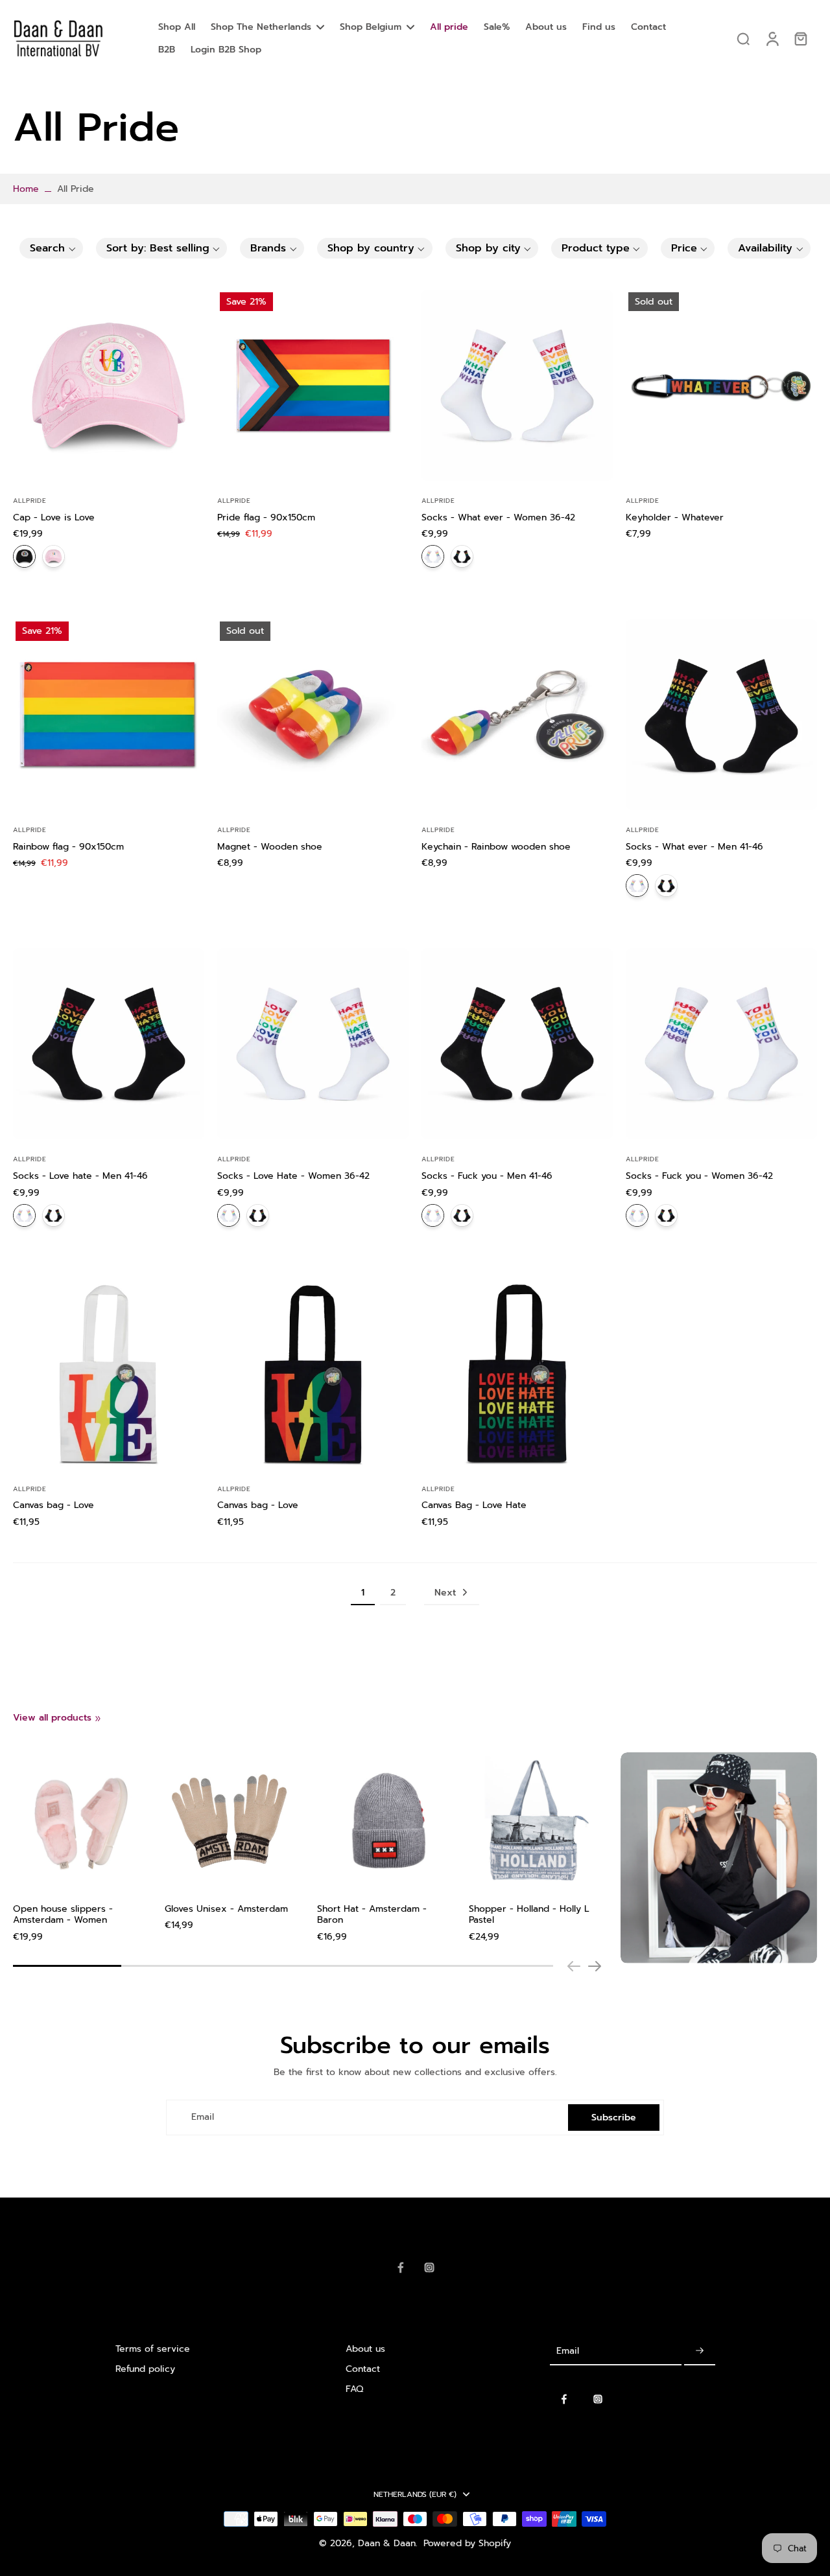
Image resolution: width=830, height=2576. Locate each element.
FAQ (354, 2389)
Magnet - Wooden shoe (270, 847)
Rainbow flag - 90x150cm (68, 847)
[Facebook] (401, 2268)
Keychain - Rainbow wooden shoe (496, 847)
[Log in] (772, 39)
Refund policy (145, 2369)
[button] (51, 248)
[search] (743, 38)
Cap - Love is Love (54, 517)
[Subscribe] (700, 2351)
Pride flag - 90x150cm (266, 517)
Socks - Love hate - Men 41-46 (80, 1176)
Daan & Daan (387, 2543)
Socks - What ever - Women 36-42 (498, 517)
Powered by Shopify (467, 2543)
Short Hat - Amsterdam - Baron (372, 1915)
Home (26, 189)
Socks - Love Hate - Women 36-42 (293, 1176)
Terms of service (153, 2349)
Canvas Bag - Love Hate (474, 1505)
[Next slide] (595, 1966)
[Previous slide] (574, 1966)
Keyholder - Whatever (675, 517)
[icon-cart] (800, 38)
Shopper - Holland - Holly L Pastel (529, 1915)
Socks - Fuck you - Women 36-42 (699, 1176)
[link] (98, 1719)
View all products (52, 1718)
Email (203, 2118)
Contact (363, 2369)
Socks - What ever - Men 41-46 (694, 847)
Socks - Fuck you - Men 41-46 (487, 1176)
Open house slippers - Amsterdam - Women (63, 1915)
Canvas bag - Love (53, 1505)
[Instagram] (429, 2268)
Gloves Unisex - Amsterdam (226, 1909)
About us (365, 2349)
